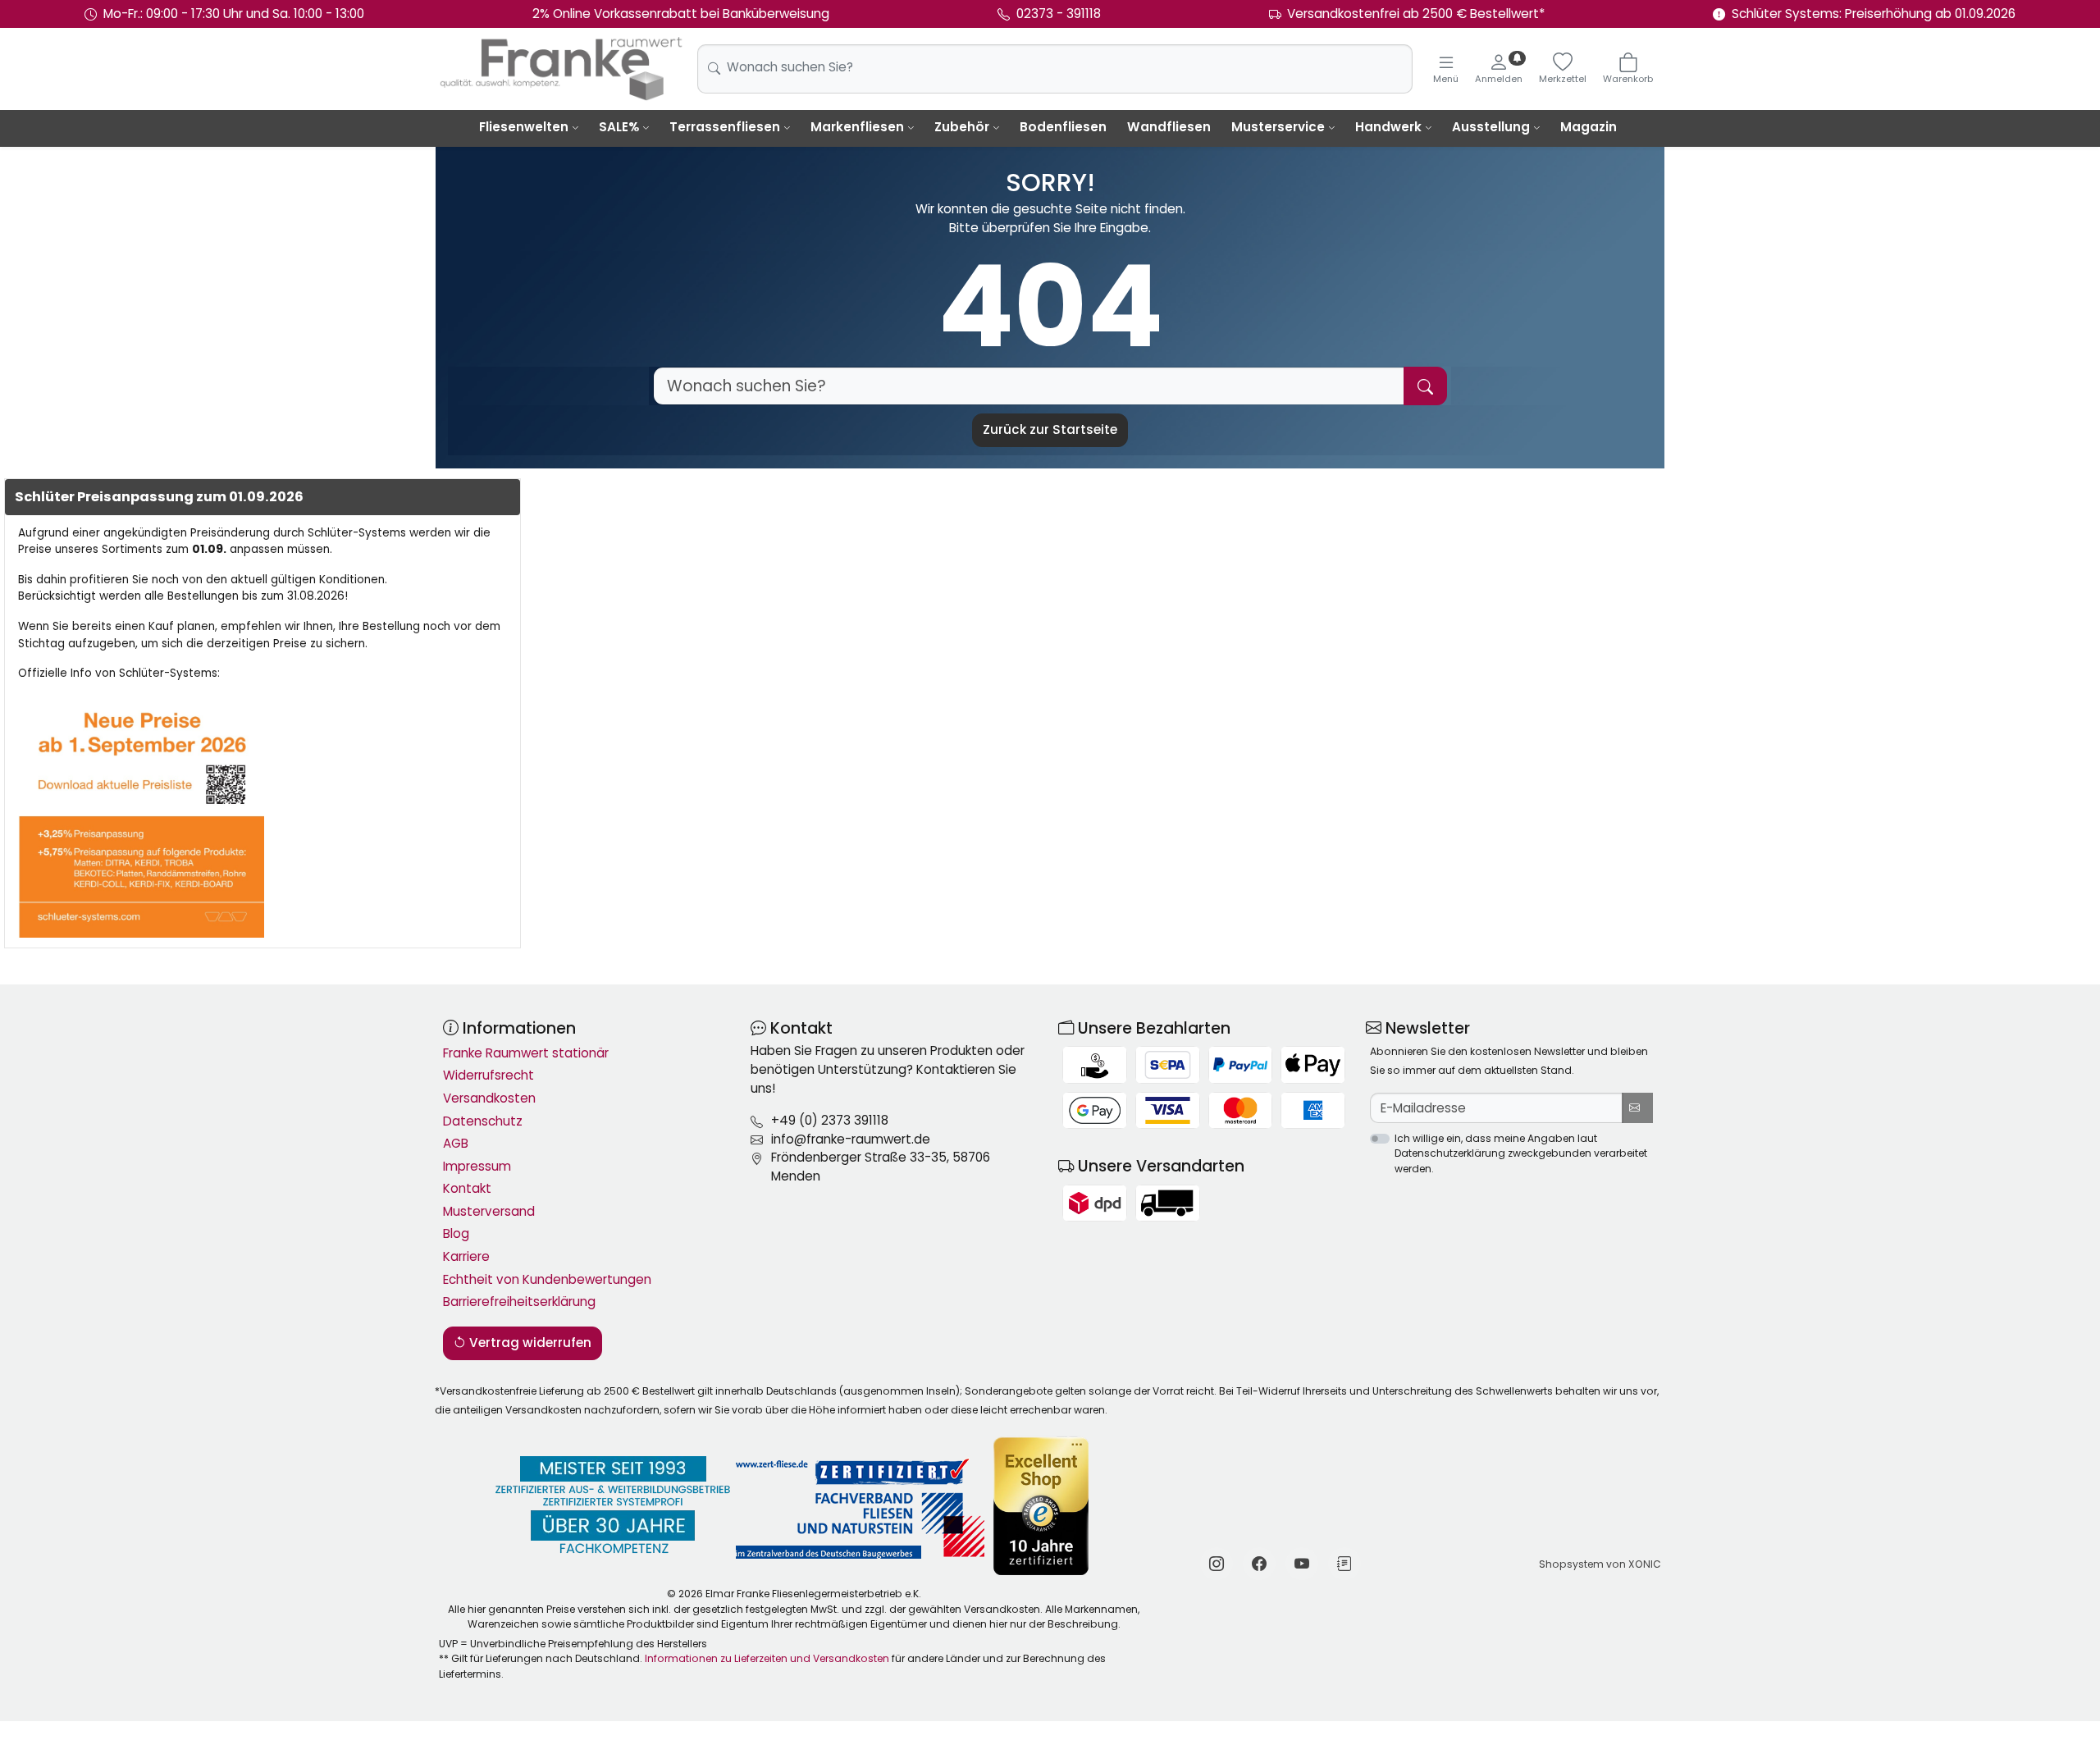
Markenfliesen (857, 127)
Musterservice (1278, 127)
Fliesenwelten (524, 127)
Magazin (1589, 127)
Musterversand (489, 1211)
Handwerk (1388, 127)
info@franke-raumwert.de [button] (851, 1139)
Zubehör (962, 127)
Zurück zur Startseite (1050, 429)
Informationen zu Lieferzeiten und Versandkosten (767, 1658)
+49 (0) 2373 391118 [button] (830, 1120)
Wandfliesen (1169, 127)
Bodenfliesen (1063, 127)
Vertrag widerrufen (529, 1343)
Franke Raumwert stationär (526, 1053)
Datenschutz (483, 1121)
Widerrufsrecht (488, 1075)
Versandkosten (489, 1098)
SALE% (619, 127)
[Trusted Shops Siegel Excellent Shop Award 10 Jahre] (1042, 1506)
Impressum (477, 1166)
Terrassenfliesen (725, 127)
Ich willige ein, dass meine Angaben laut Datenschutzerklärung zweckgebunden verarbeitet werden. (1521, 1153)
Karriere (466, 1256)
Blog (456, 1233)
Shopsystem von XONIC (1600, 1564)
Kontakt (467, 1188)
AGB (456, 1143)
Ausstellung (1491, 127)
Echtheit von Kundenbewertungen (547, 1279)
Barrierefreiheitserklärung (519, 1302)
